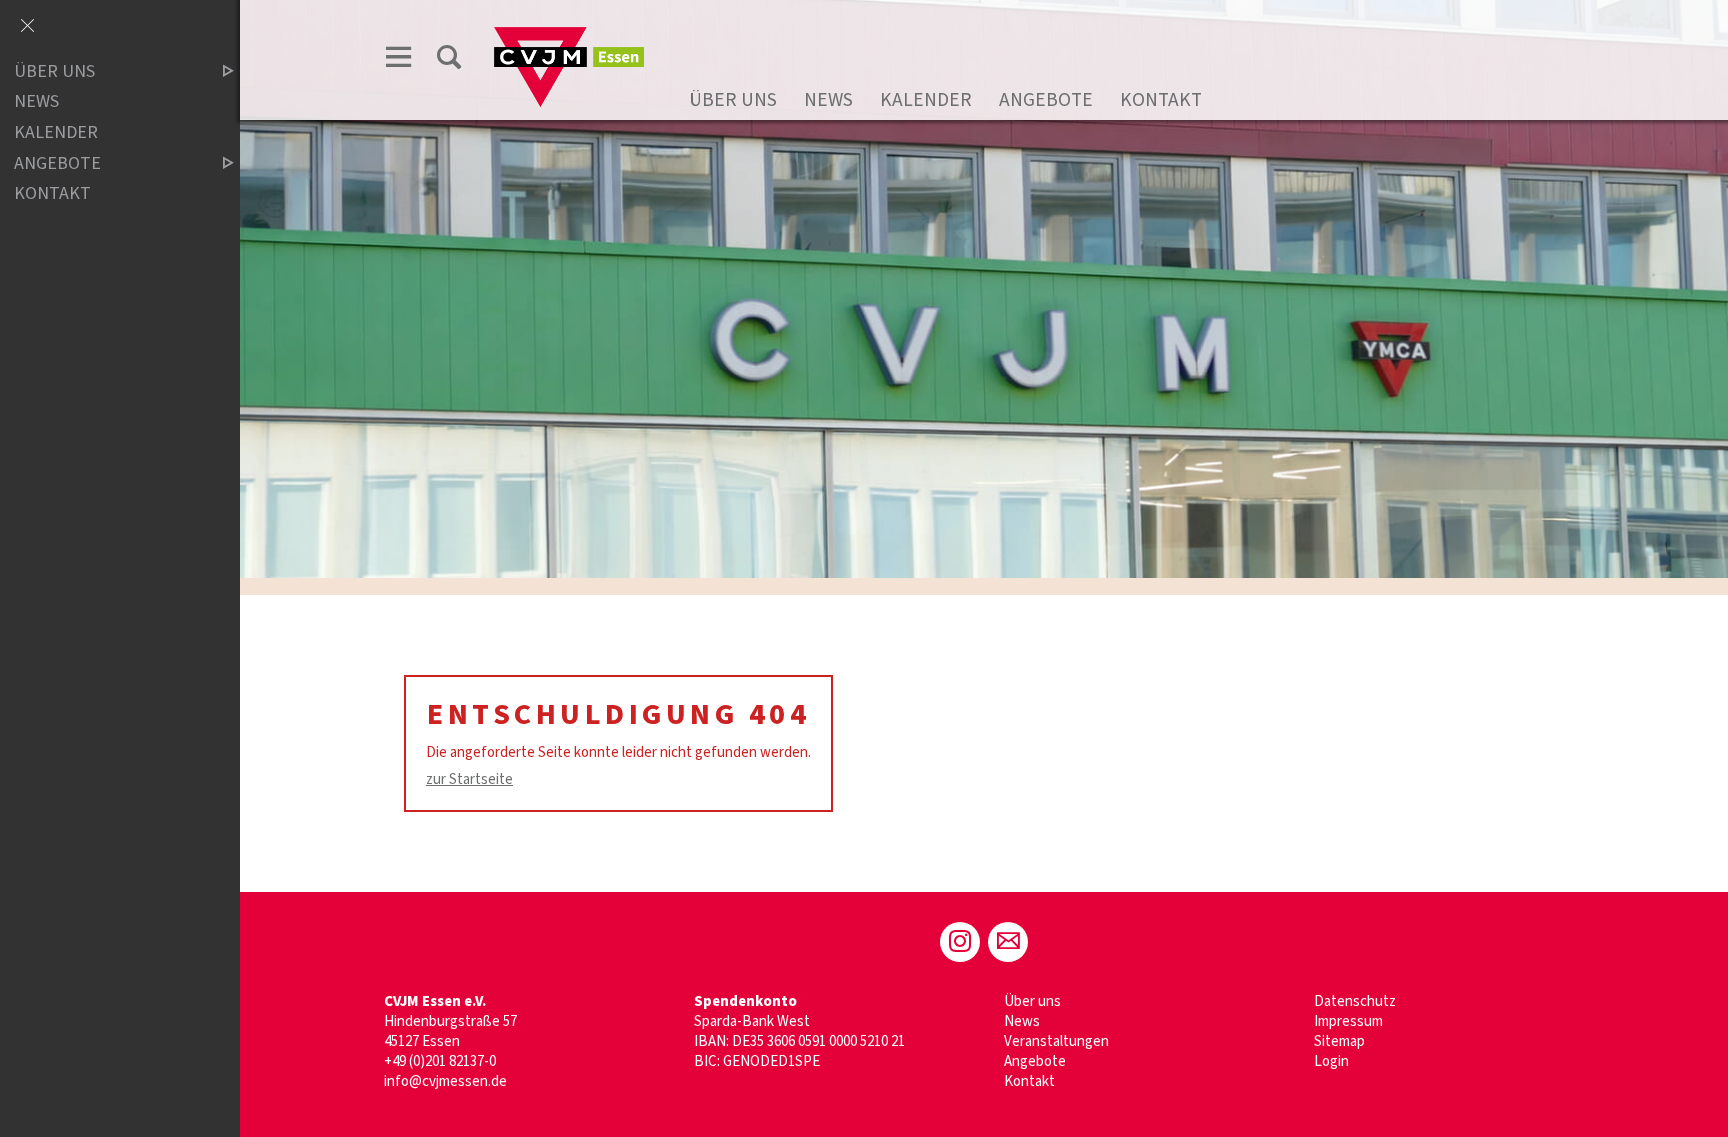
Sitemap (1339, 1041)
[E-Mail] (1008, 942)
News (828, 100)
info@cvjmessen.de (445, 1081)
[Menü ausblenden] (27, 27)
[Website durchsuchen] (449, 57)
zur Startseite (469, 779)
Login (1331, 1061)
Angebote (1046, 100)
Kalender (926, 100)
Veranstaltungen (1056, 1041)
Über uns (733, 100)
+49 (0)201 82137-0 (440, 1061)
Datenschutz (1355, 1001)
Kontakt (1161, 100)
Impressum (1348, 1021)
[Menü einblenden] (399, 57)
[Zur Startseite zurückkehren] (569, 36)
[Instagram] (960, 942)
